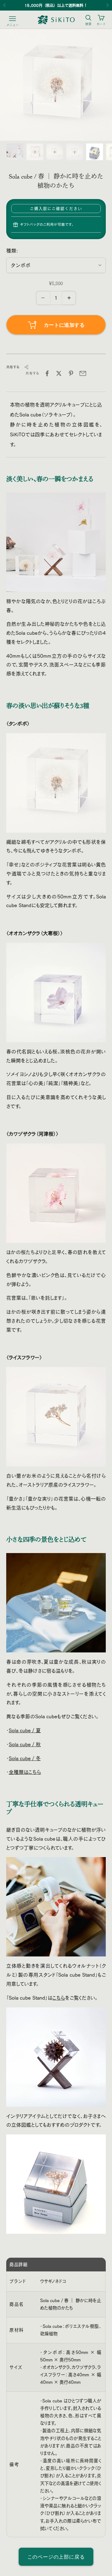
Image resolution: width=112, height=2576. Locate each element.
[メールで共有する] (83, 373)
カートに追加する (64, 325)
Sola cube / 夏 (25, 1730)
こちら (59, 1998)
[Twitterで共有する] (59, 373)
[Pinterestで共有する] (71, 373)
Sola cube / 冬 (25, 1758)
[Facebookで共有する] (47, 373)
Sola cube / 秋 (25, 1744)
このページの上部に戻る (56, 2557)
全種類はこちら (25, 1772)
